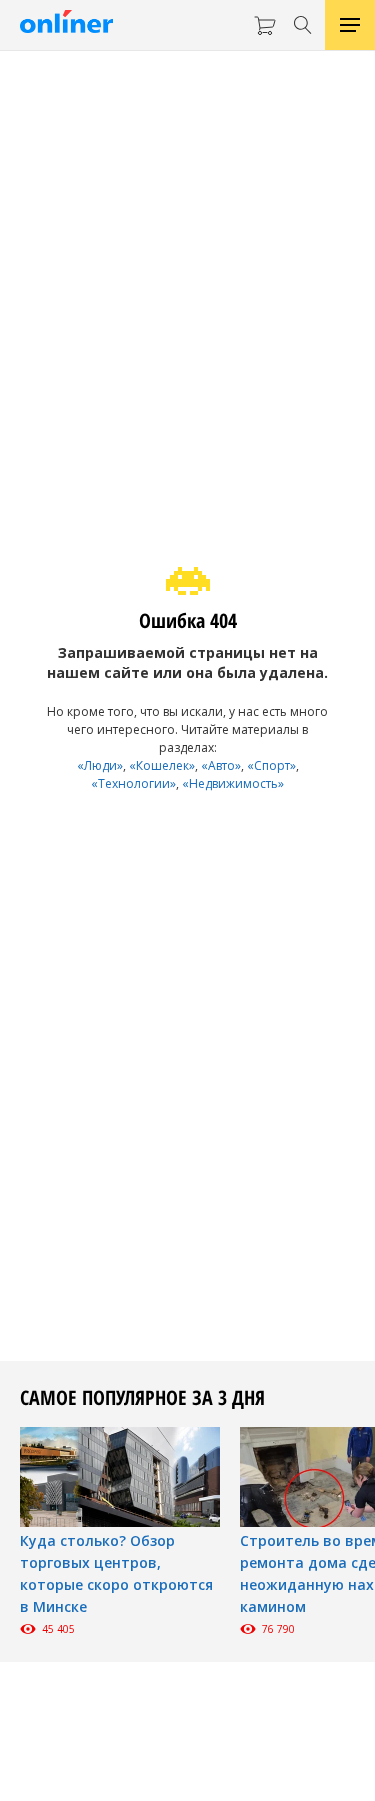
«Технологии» (133, 783)
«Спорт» (271, 765)
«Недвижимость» (233, 783)
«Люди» (100, 765)
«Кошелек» (162, 765)
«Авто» (221, 765)
